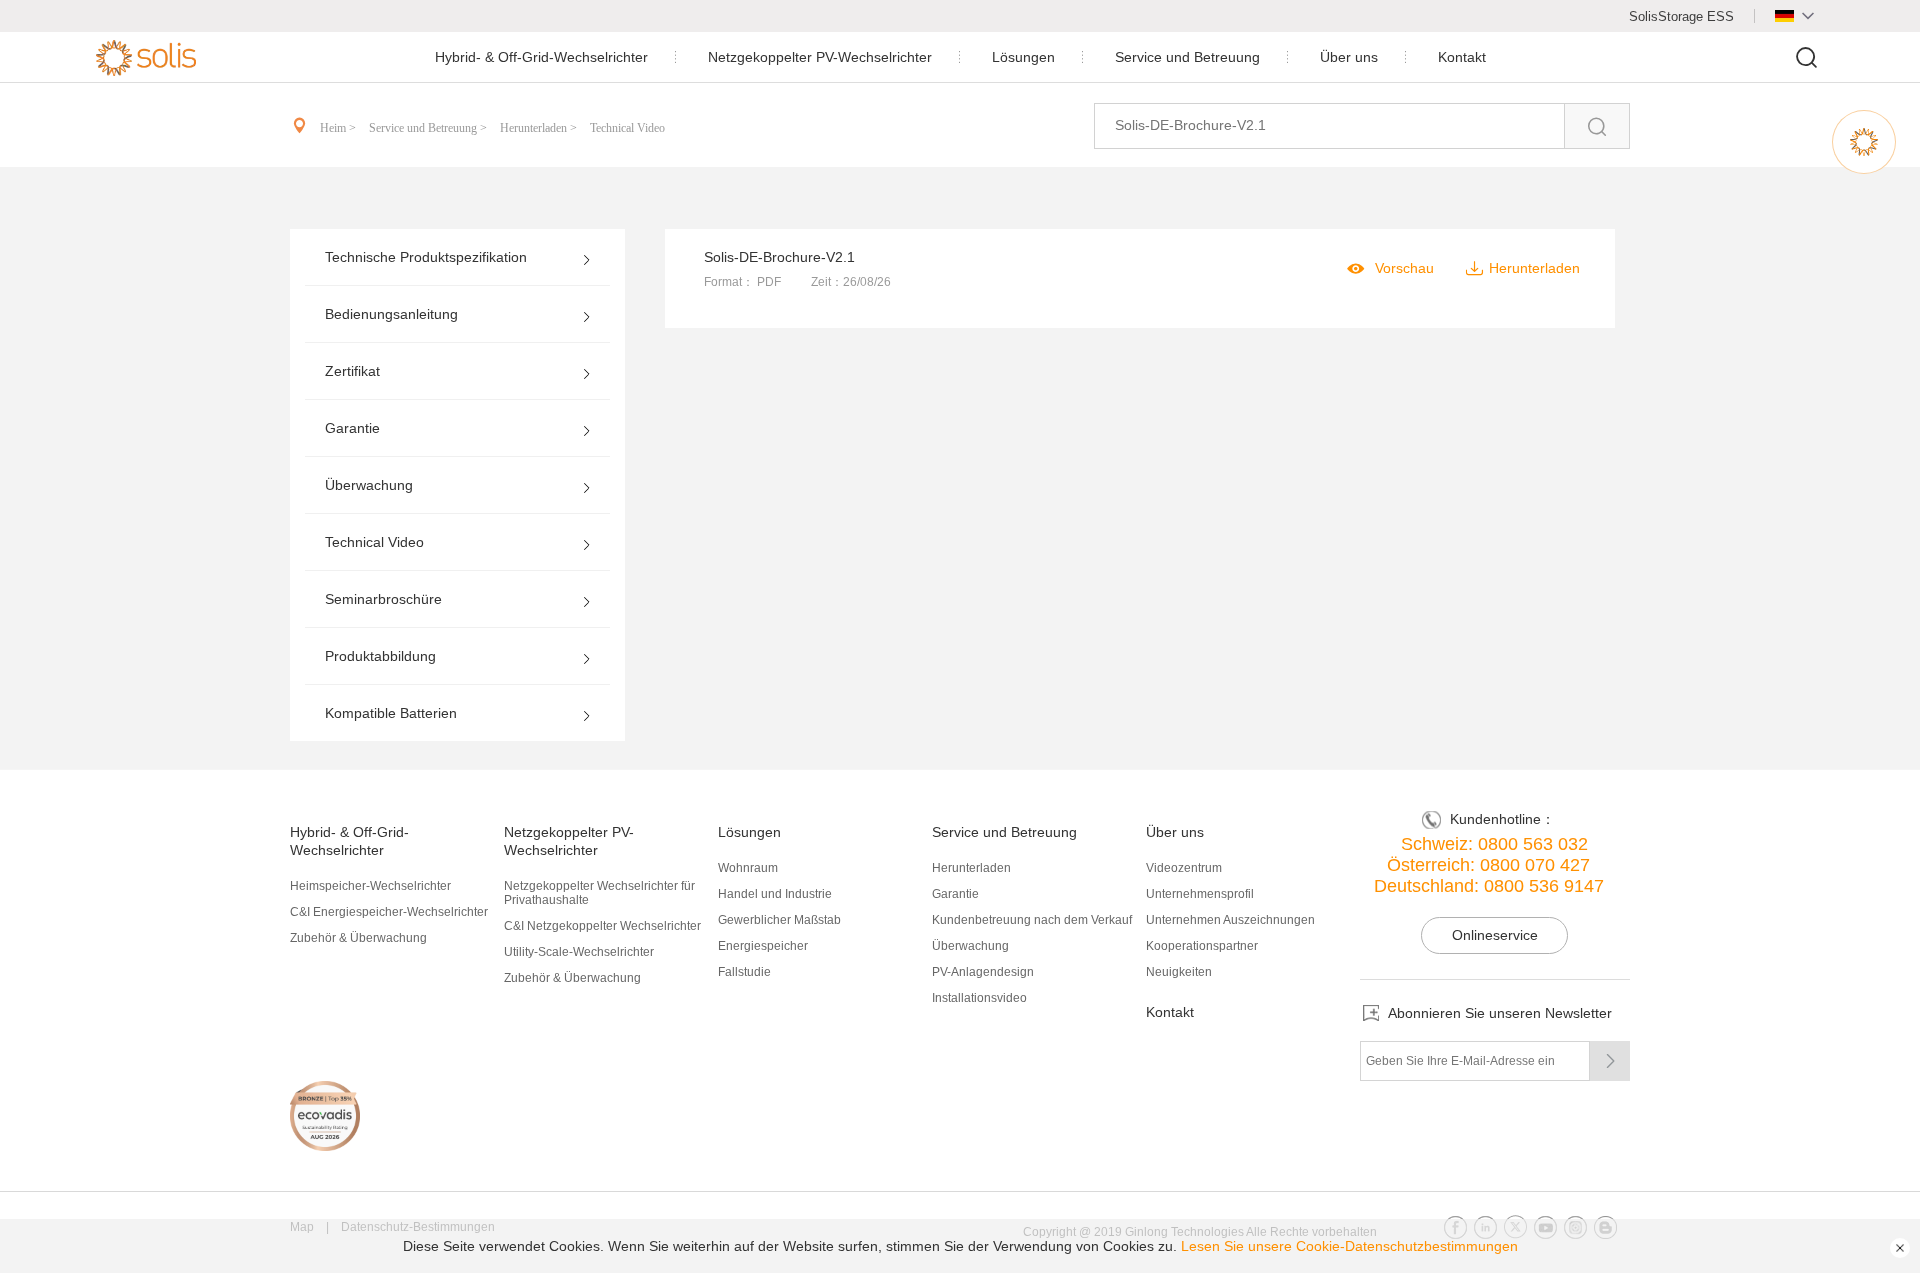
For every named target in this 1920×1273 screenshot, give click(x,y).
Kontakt (1462, 57)
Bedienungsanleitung (391, 314)
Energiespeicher (763, 946)
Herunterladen (971, 868)
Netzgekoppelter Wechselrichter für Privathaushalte (599, 893)
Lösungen (1023, 57)
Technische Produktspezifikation (426, 257)
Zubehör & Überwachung (358, 938)
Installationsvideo (979, 998)
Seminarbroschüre (383, 599)
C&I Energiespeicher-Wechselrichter (389, 912)
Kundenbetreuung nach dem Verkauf (1032, 920)
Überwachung (369, 485)
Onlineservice (1495, 935)
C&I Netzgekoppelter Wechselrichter (602, 926)
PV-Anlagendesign (983, 972)
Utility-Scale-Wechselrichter (579, 952)
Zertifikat (352, 371)
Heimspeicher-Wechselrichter (370, 886)
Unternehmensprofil (1200, 894)
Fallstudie (744, 972)
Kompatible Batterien (391, 713)
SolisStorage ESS (1681, 16)
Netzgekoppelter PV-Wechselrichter (820, 57)
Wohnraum (748, 868)
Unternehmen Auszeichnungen (1230, 920)
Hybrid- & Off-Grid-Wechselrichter (541, 57)
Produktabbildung (380, 656)
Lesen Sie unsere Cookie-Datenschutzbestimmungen (1349, 1246)
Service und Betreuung (1187, 57)
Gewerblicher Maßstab (779, 920)
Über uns (1349, 57)
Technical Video (627, 128)
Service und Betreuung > (429, 128)
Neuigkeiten (1179, 972)
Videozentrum (1184, 868)
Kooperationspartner (1202, 946)
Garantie (352, 428)
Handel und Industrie (775, 894)
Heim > (339, 128)
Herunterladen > (540, 128)
